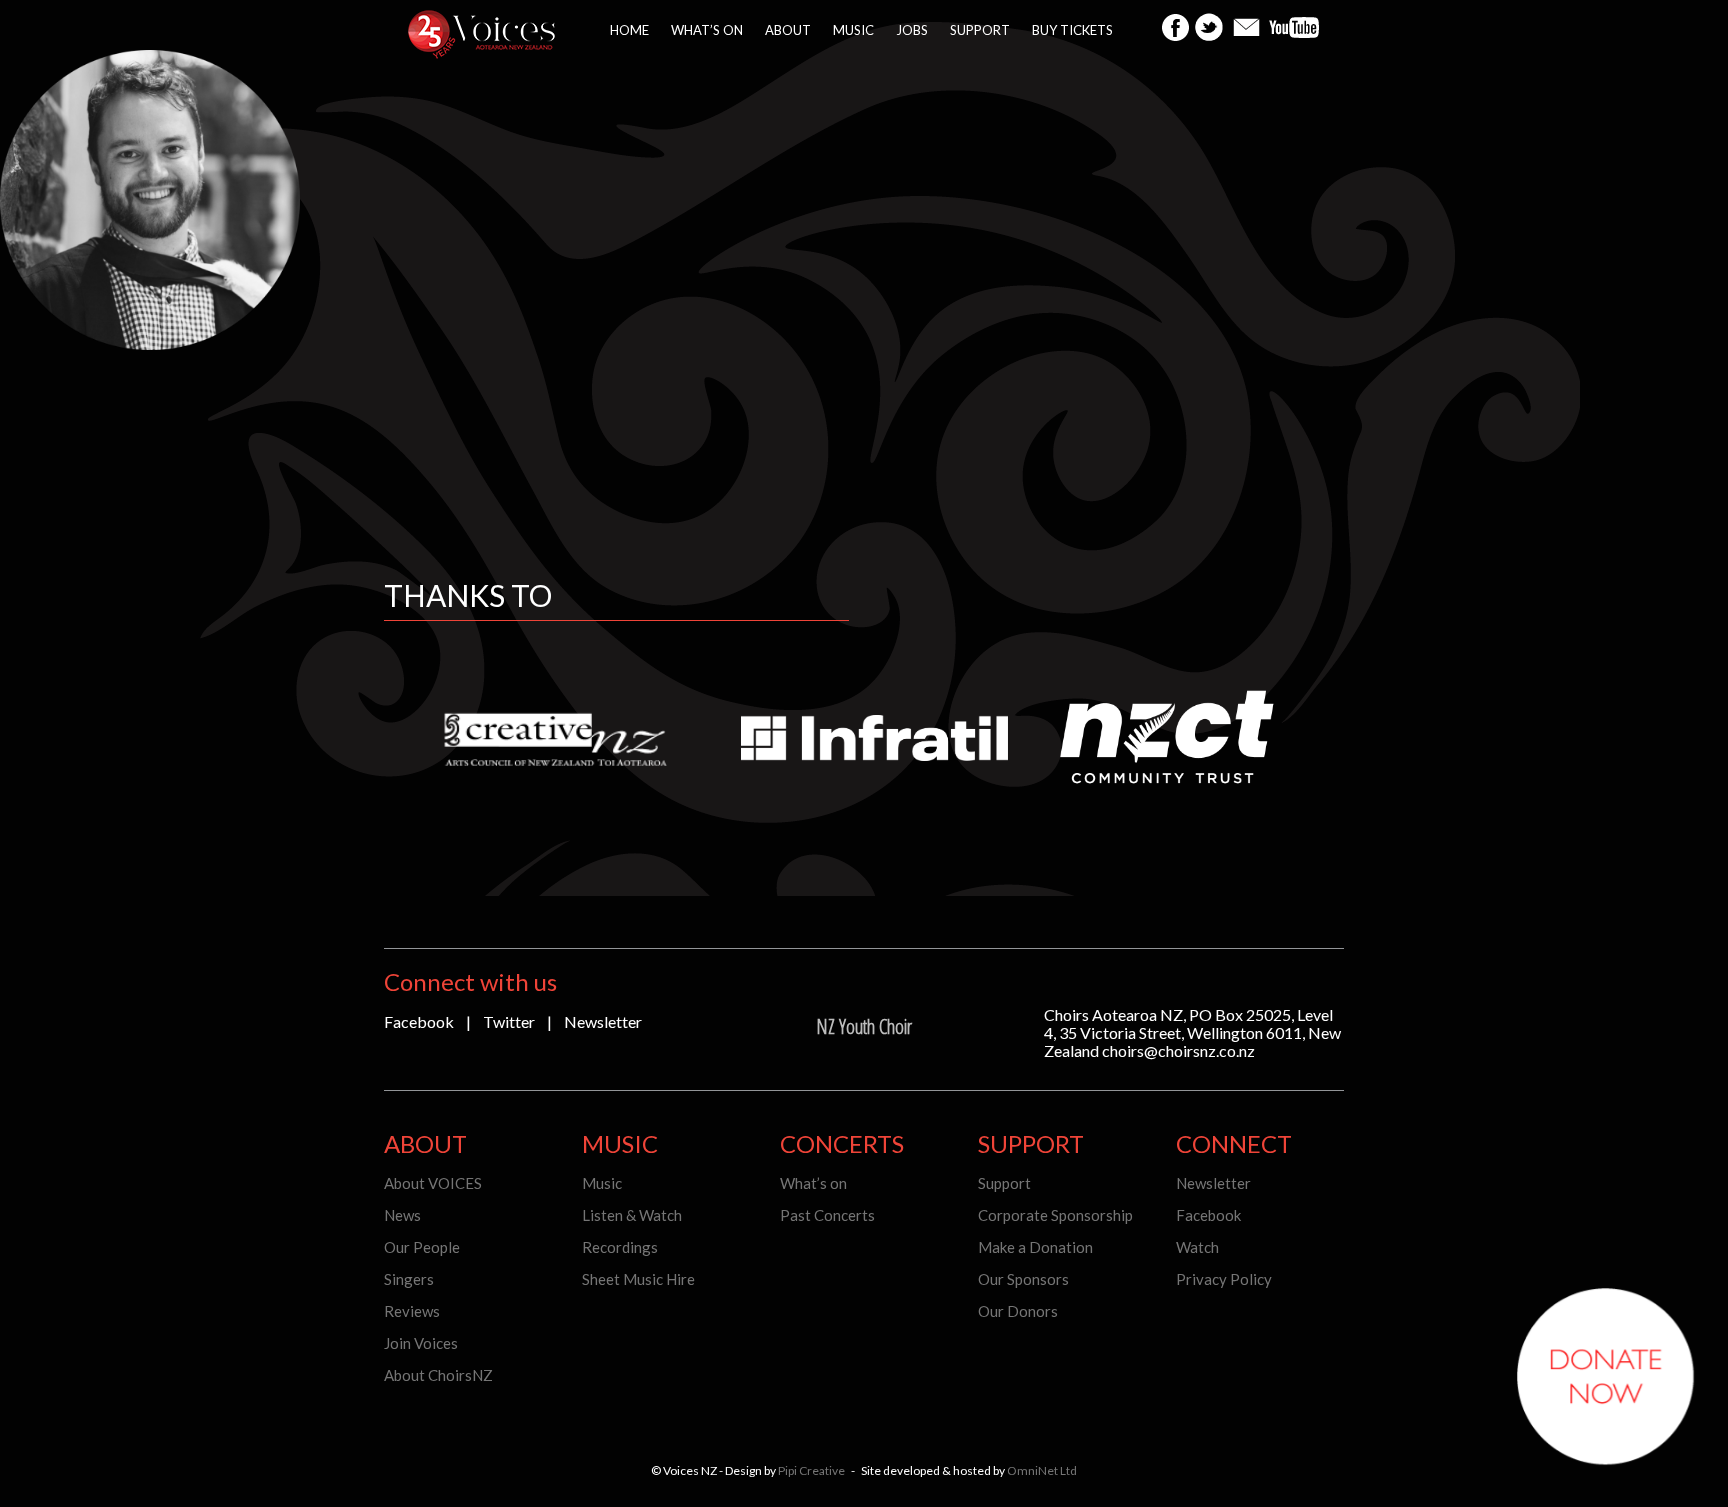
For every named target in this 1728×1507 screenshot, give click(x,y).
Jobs (912, 30)
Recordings (620, 1247)
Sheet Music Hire (638, 1279)
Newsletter (603, 1021)
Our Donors (1018, 1311)
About (788, 30)
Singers (409, 1279)
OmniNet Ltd (1042, 1470)
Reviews (412, 1311)
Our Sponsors (1023, 1279)
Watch (1197, 1247)
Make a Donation (1035, 1247)
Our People (422, 1247)
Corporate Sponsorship (1055, 1215)
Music (853, 30)
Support (980, 30)
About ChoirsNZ (438, 1375)
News (402, 1215)
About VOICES (433, 1183)
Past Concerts (827, 1215)
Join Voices (421, 1343)
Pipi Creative (811, 1470)
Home (629, 30)
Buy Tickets (1072, 30)
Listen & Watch (632, 1215)
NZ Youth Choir (864, 1026)
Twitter (509, 1021)
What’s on (707, 30)
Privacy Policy (1224, 1279)
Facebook (419, 1021)
